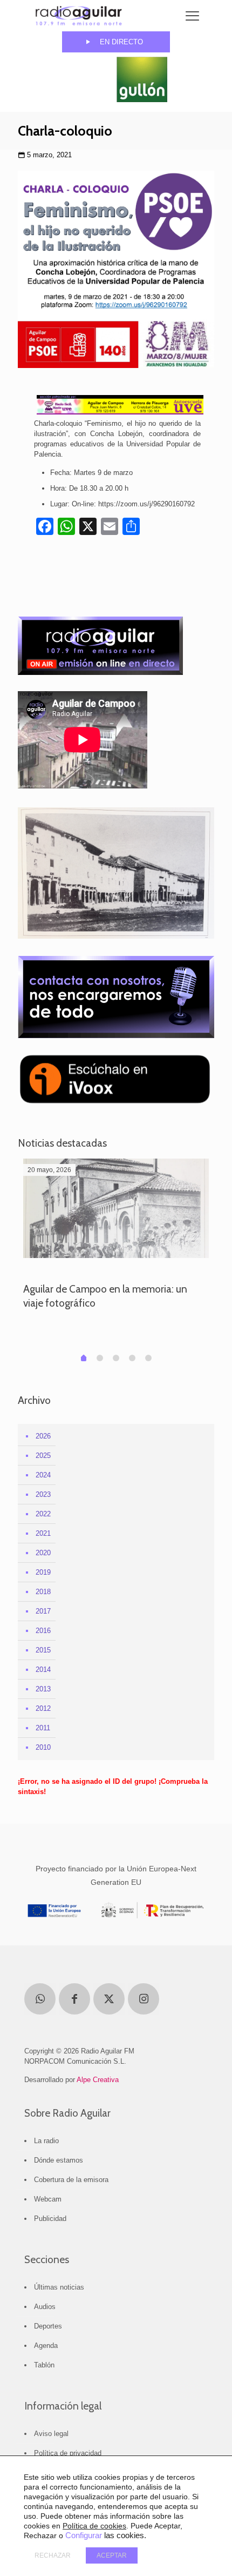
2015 (43, 1650)
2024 (43, 1475)
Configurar (84, 2535)
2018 (43, 1592)
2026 (43, 1436)
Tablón (44, 2365)
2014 (43, 1670)
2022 (43, 1514)
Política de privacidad (68, 2453)
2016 (43, 1631)
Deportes (48, 2326)
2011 (43, 1728)
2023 (43, 1494)
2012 (43, 1708)
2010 (43, 1747)
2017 (43, 1611)
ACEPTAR (112, 2555)
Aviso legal (51, 2434)
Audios (45, 2307)
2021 (43, 1533)
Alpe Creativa (98, 2080)
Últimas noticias (59, 2287)
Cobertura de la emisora (71, 2180)
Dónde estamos (59, 2160)
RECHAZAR (53, 2555)
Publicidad (50, 2219)
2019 (43, 1572)
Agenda (46, 2346)
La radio (46, 2141)
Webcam (48, 2199)
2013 (43, 1689)
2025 (43, 1456)
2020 (43, 1553)
